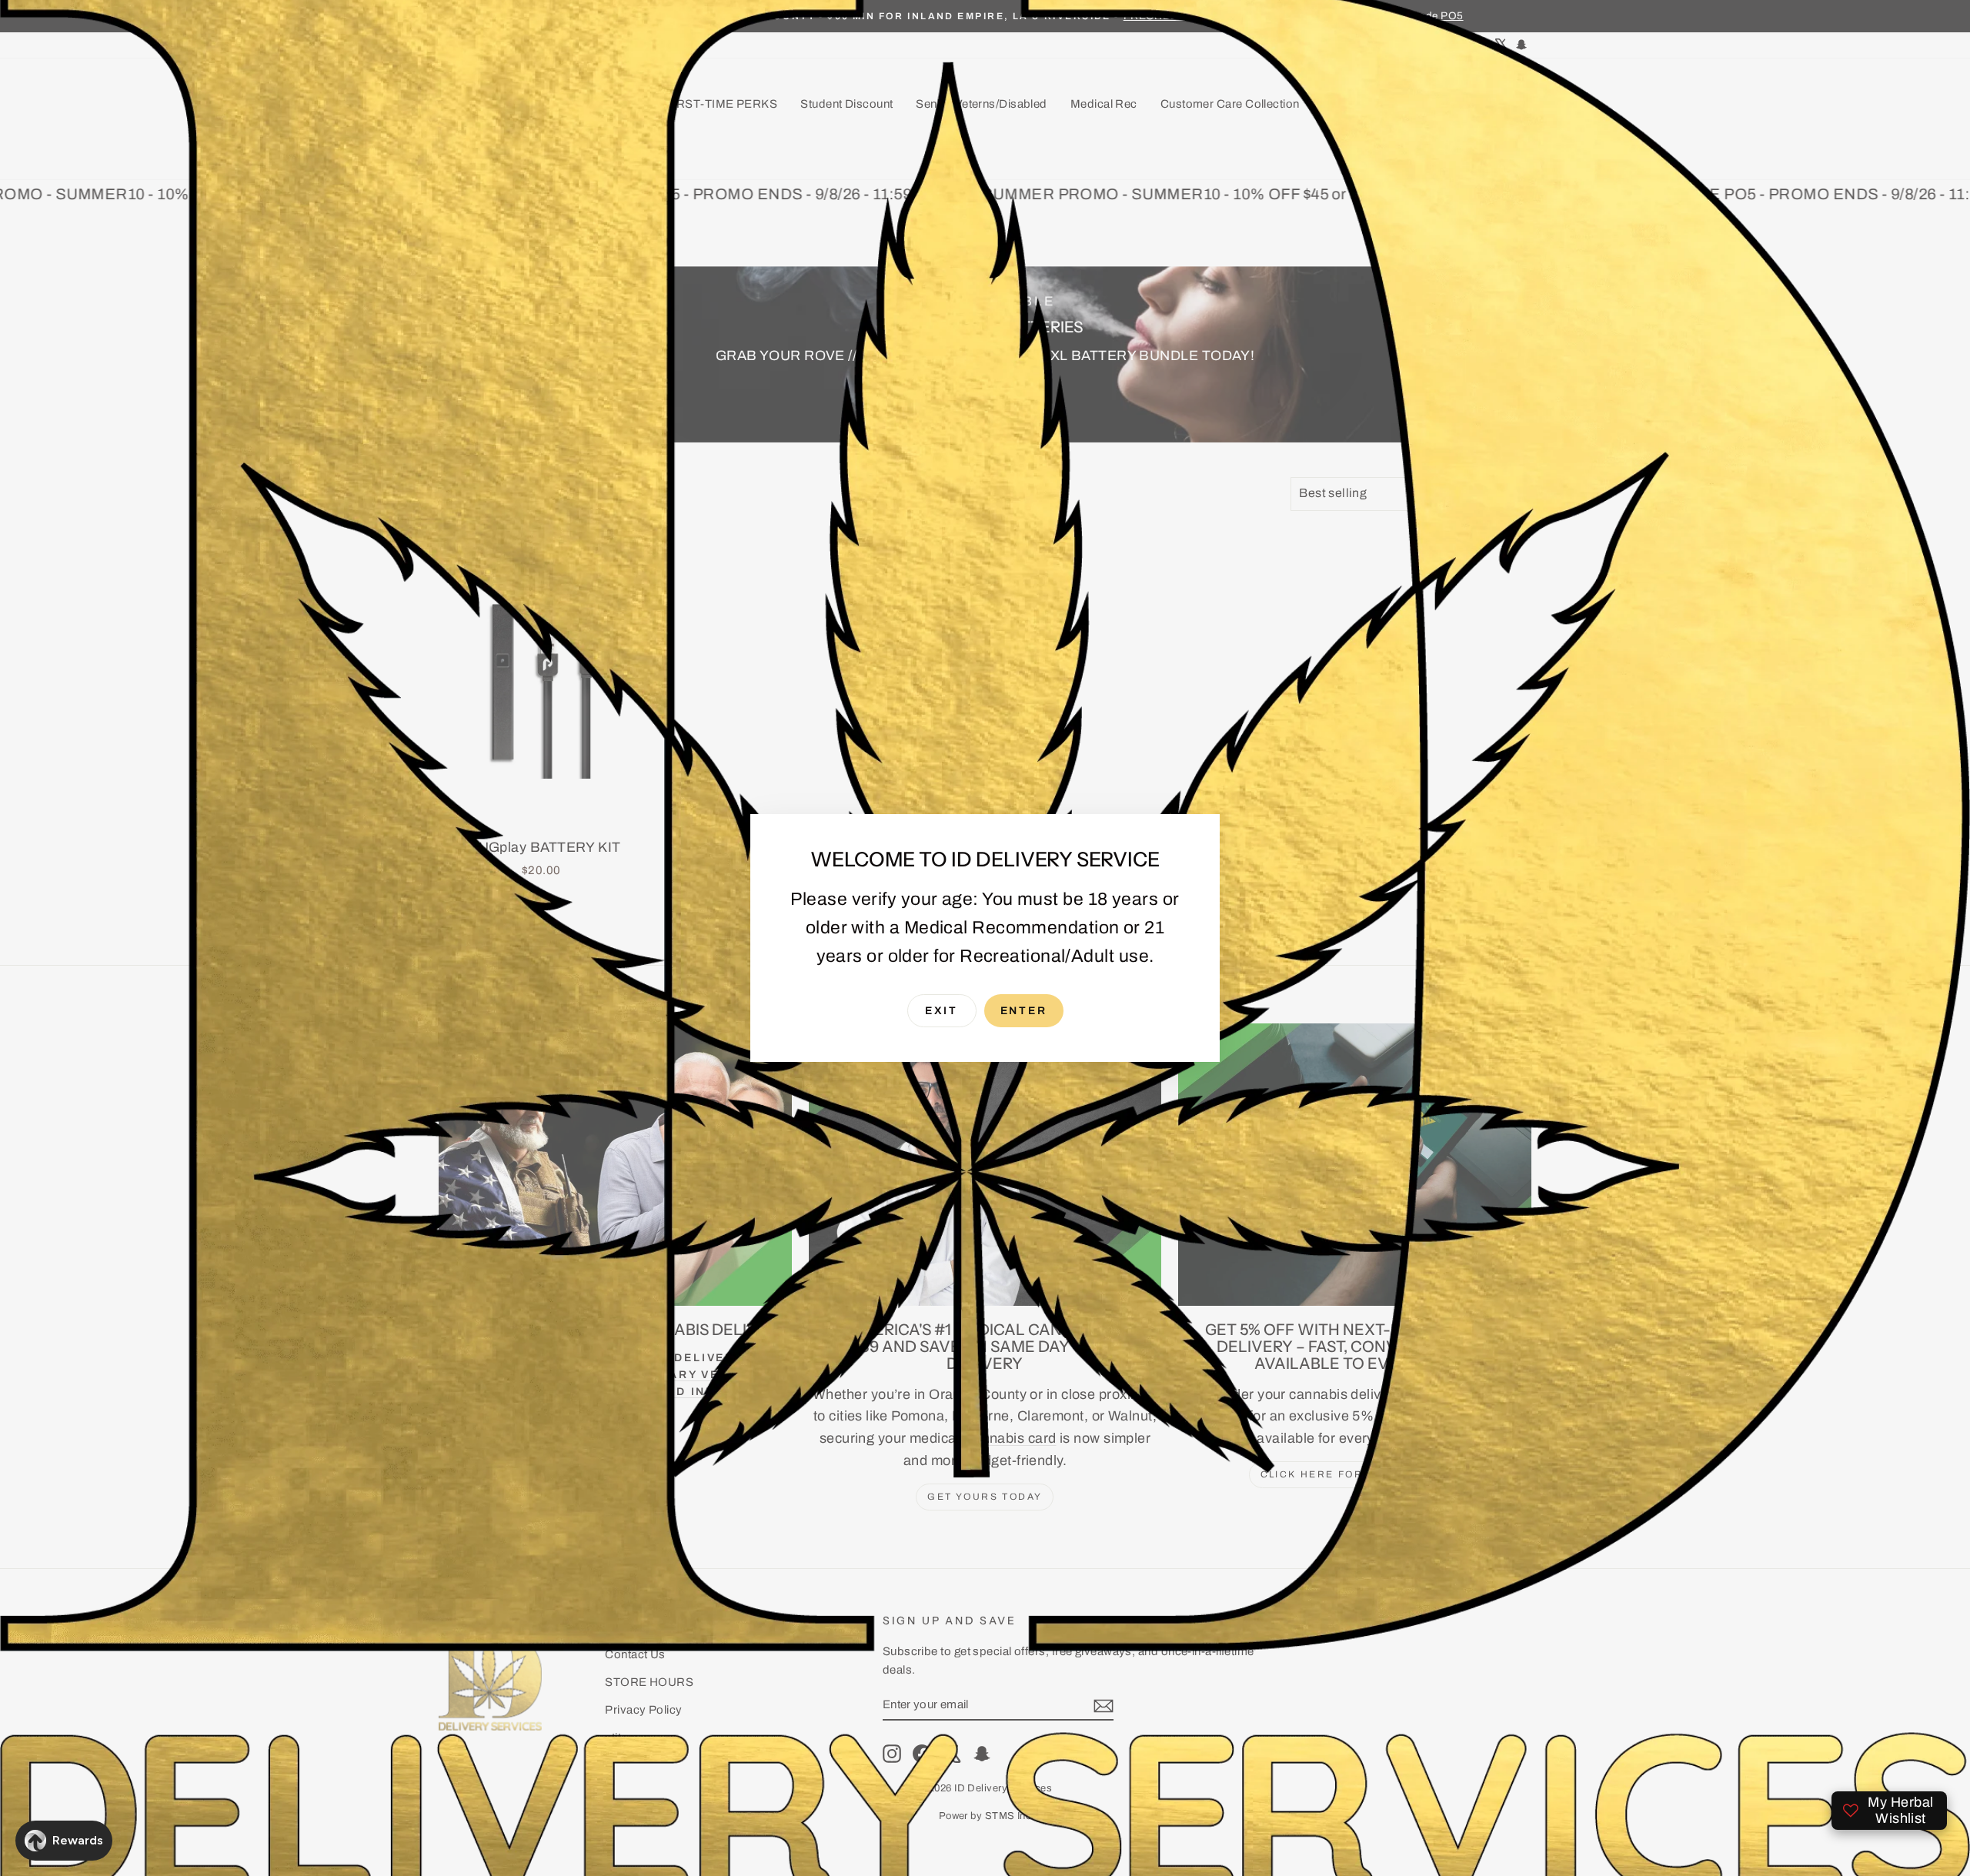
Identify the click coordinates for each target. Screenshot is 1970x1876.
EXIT (942, 1011)
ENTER (1024, 1011)
